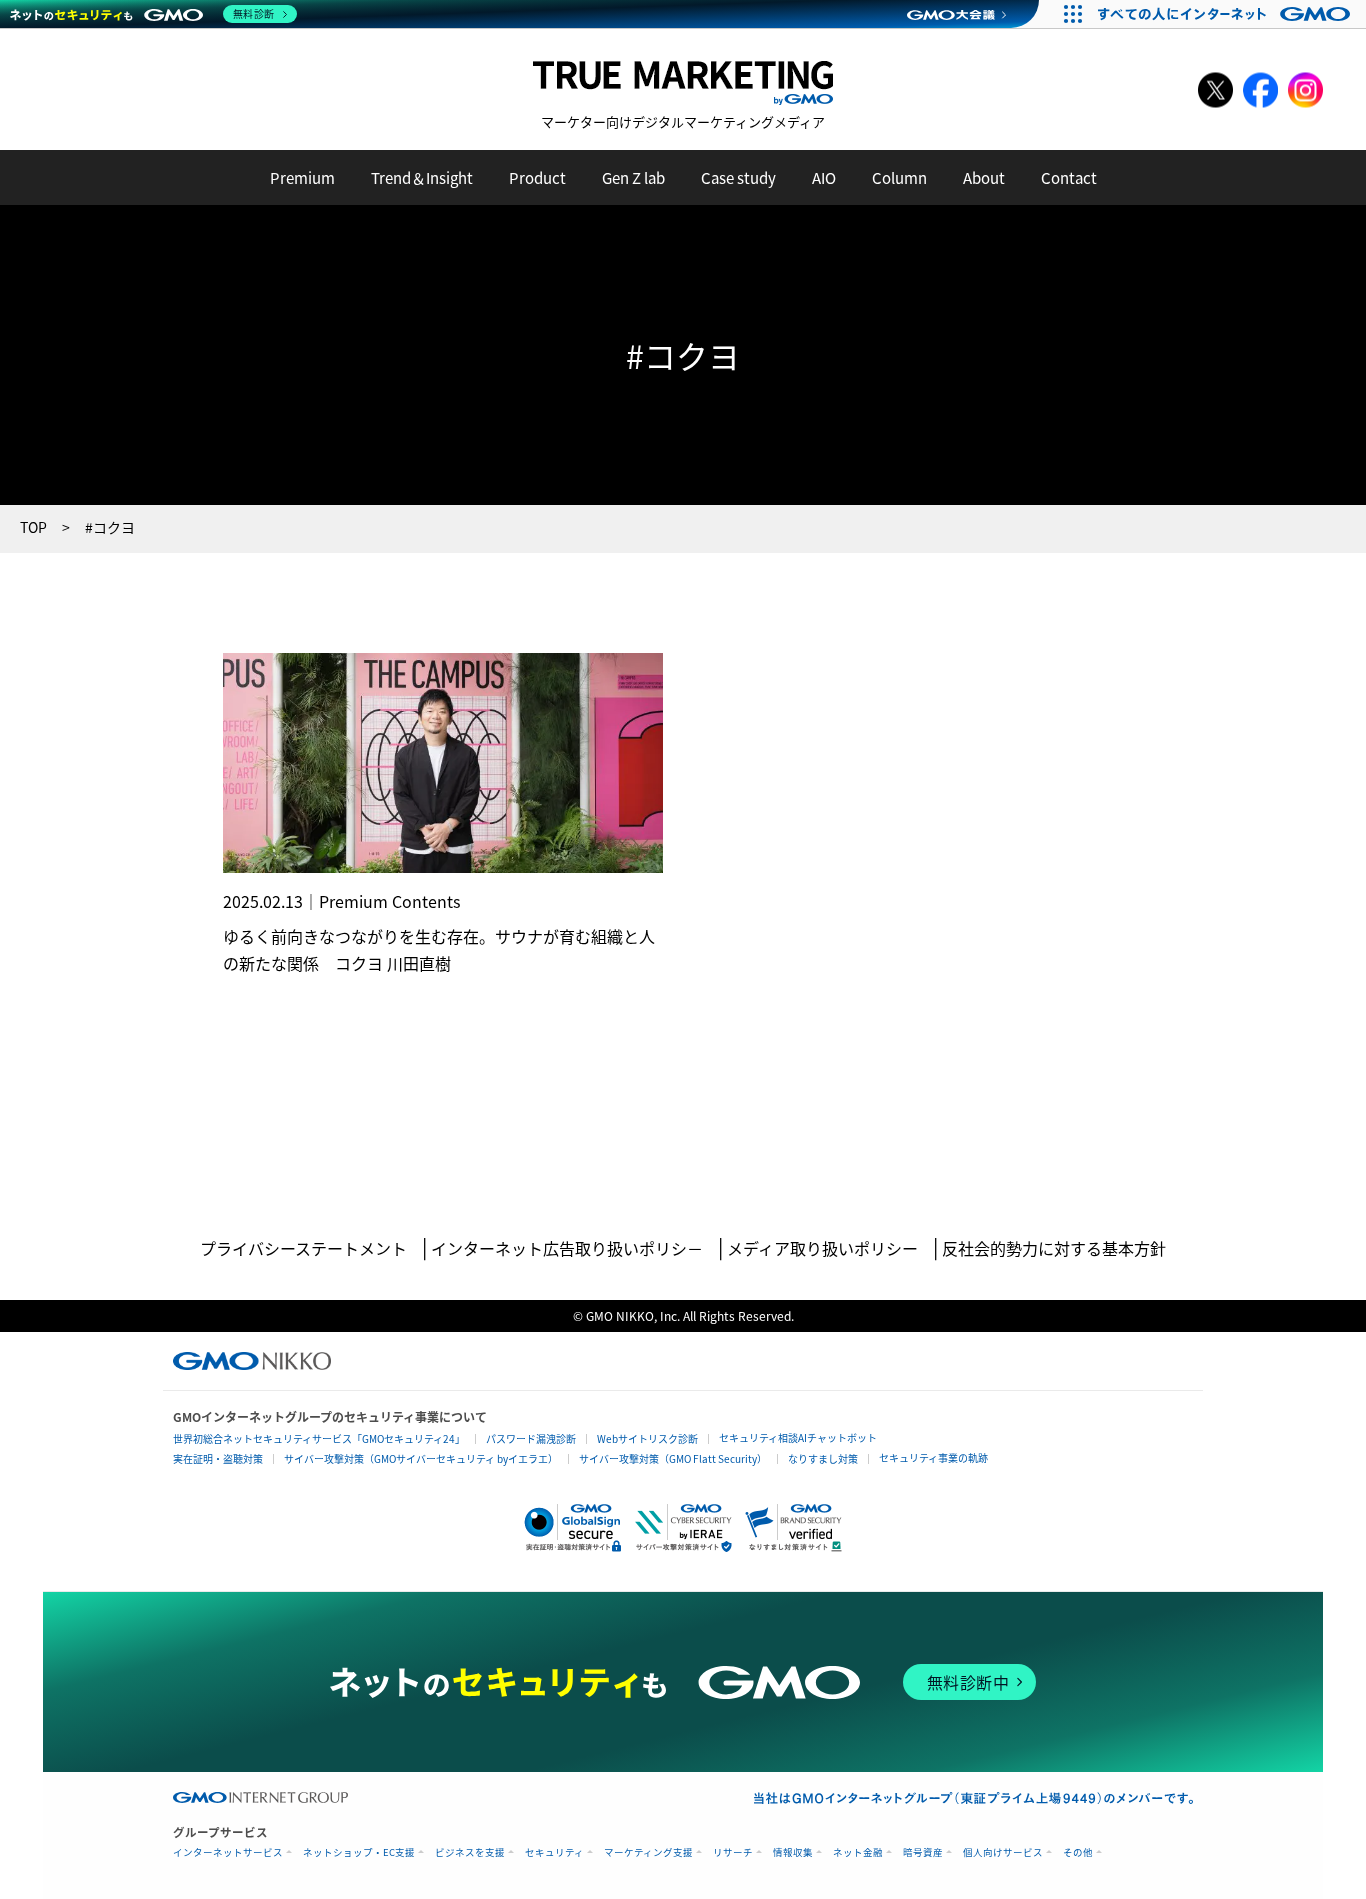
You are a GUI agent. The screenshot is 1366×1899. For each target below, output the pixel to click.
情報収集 (793, 1852)
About (984, 177)
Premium (302, 177)
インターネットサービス (228, 1852)
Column (899, 177)
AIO (824, 177)
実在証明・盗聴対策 (218, 1458)
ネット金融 (858, 1852)
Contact (1069, 177)
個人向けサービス (1003, 1852)
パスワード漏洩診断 (531, 1438)
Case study (738, 177)
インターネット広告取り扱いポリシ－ (567, 1248)
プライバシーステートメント (303, 1248)
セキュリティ (554, 1852)
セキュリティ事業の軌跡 (933, 1457)
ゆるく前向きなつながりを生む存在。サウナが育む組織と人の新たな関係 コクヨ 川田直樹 (439, 949)
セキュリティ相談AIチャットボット (798, 1437)
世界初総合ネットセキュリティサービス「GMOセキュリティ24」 (319, 1438)
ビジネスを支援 (470, 1852)
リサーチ (733, 1852)
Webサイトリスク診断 (647, 1438)
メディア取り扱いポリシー (822, 1248)
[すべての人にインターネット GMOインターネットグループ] (1226, 14)
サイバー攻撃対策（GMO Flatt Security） (673, 1458)
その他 (1078, 1852)
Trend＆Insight (422, 177)
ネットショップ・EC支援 (359, 1852)
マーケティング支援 (648, 1852)
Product (537, 177)
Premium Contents (389, 901)
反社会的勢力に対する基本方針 (1054, 1248)
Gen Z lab (633, 177)
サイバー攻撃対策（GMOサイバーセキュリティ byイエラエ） (421, 1458)
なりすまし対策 (823, 1458)
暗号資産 (923, 1852)
